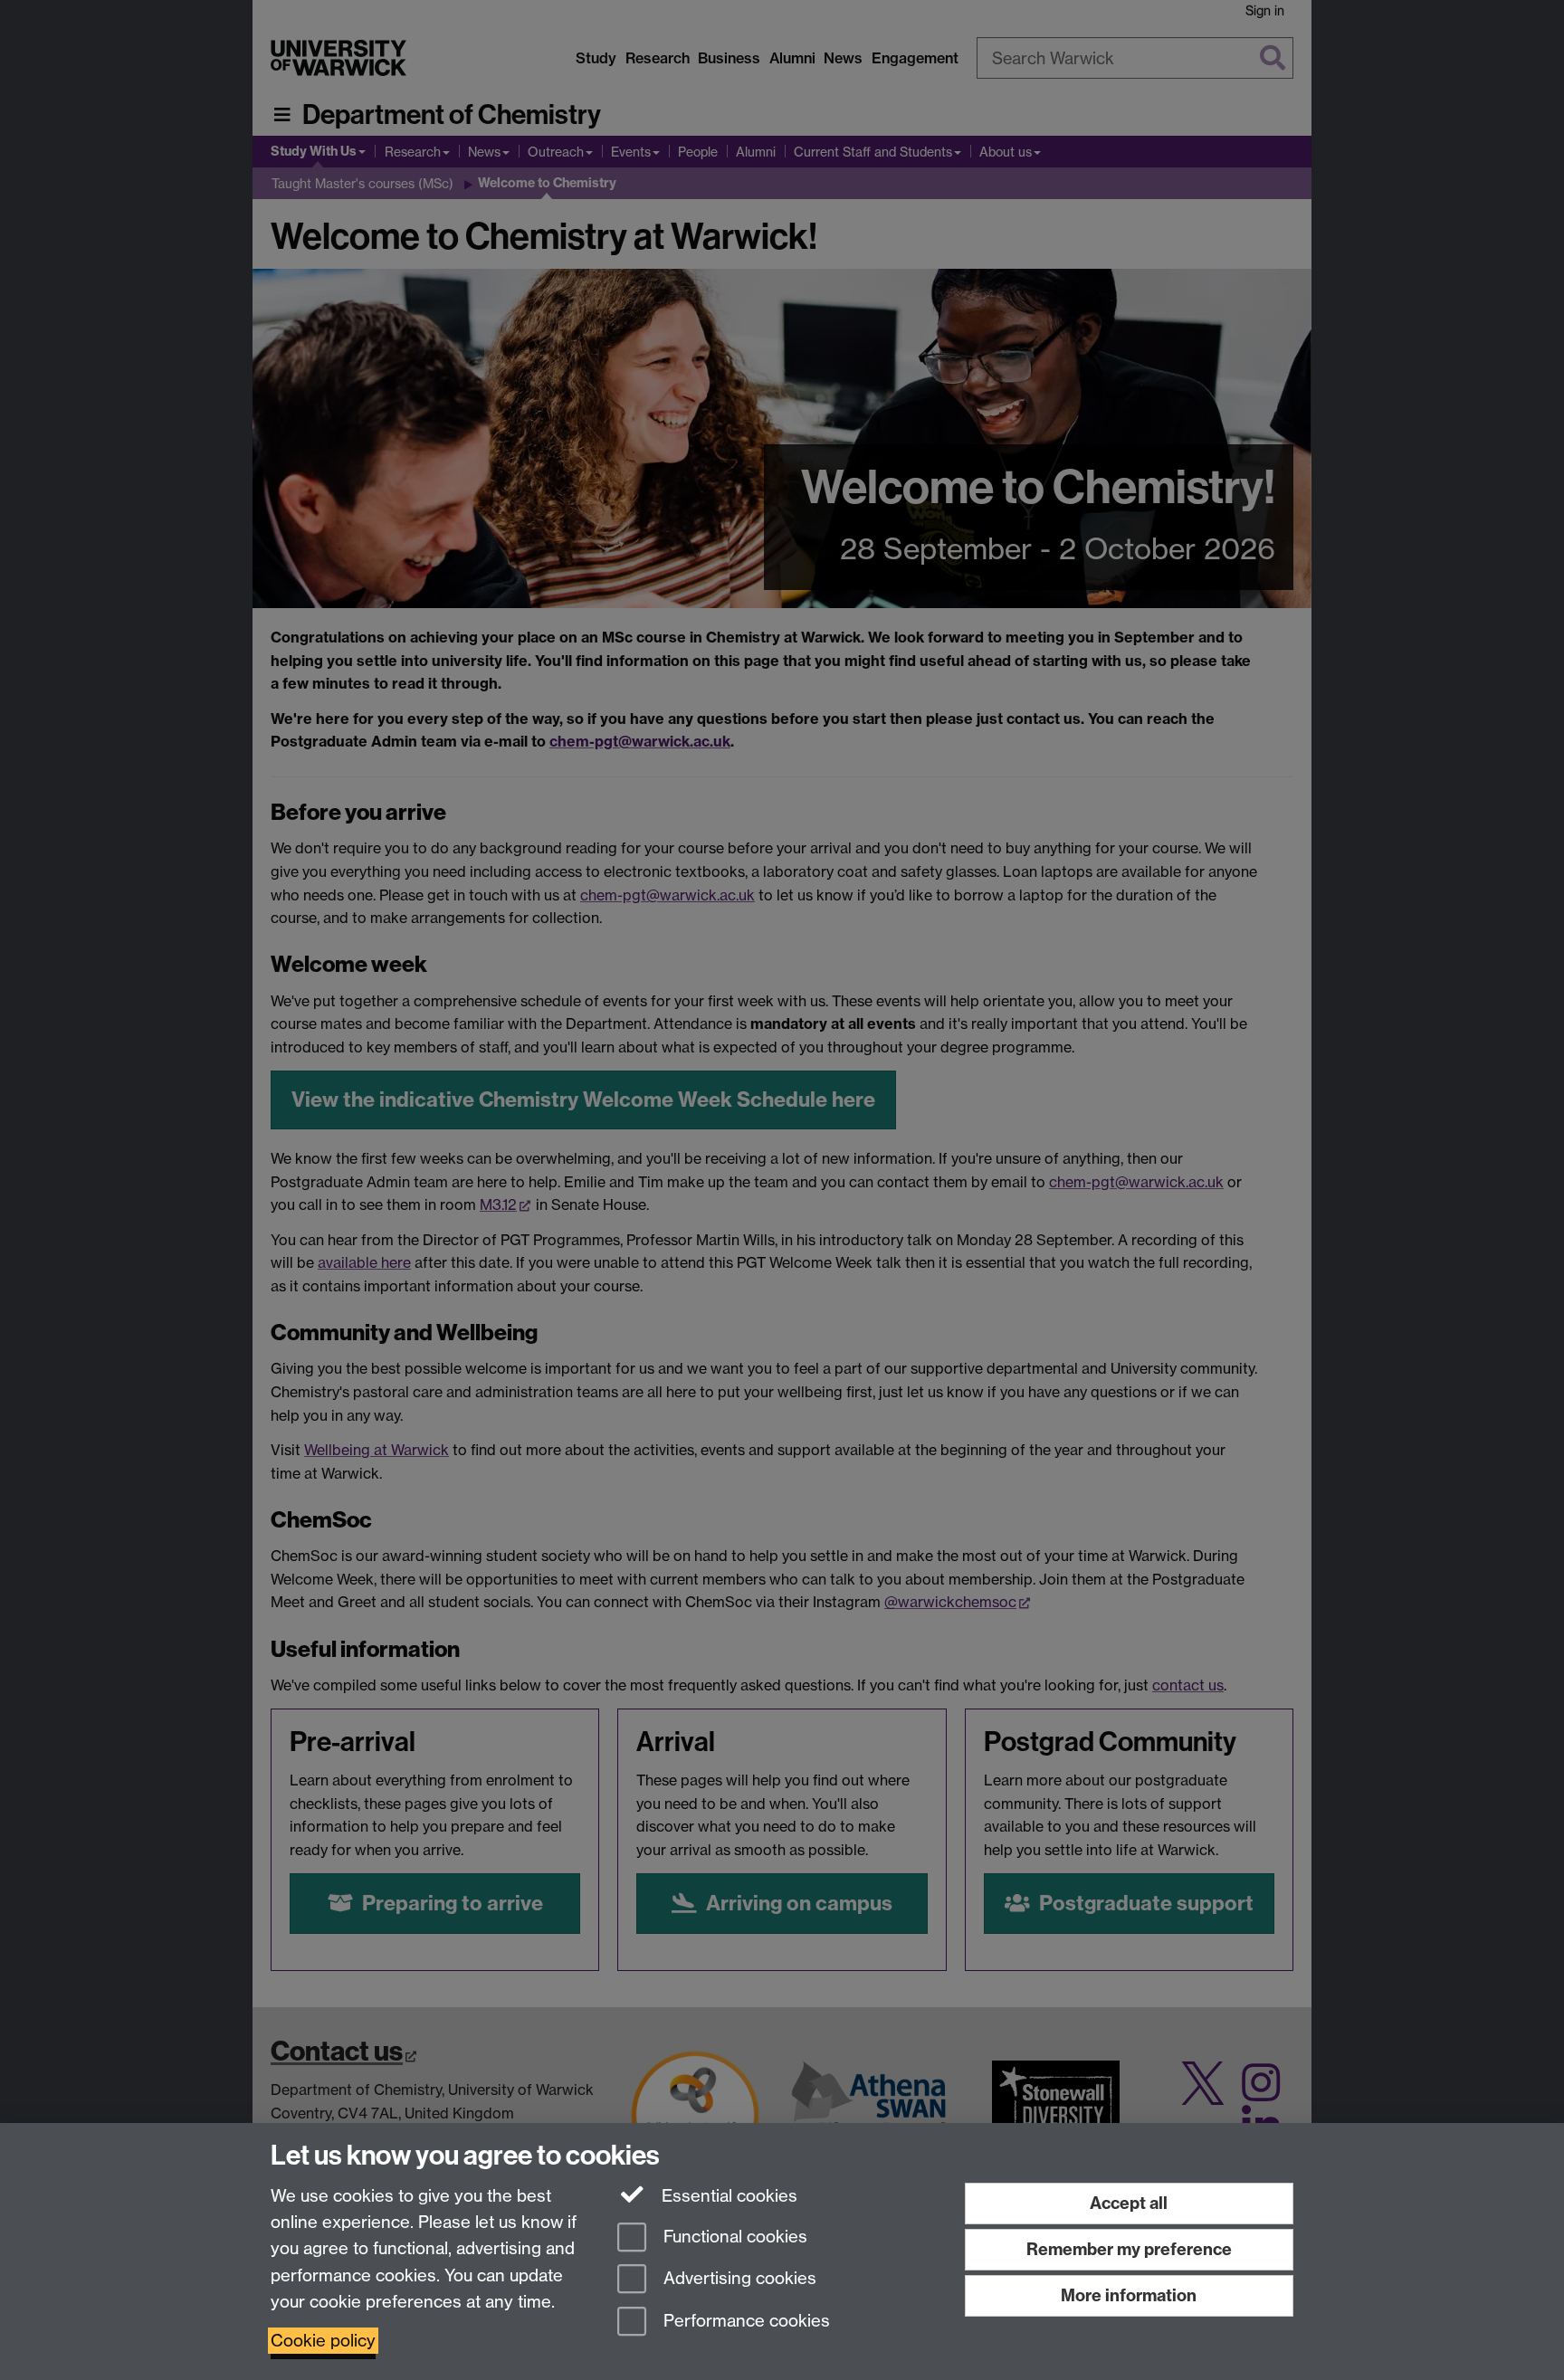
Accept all (1129, 2203)
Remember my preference (1129, 2249)
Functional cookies (733, 2237)
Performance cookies (744, 2322)
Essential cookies (727, 2196)
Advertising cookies (738, 2279)
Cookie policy (323, 2341)
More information (1129, 2295)
